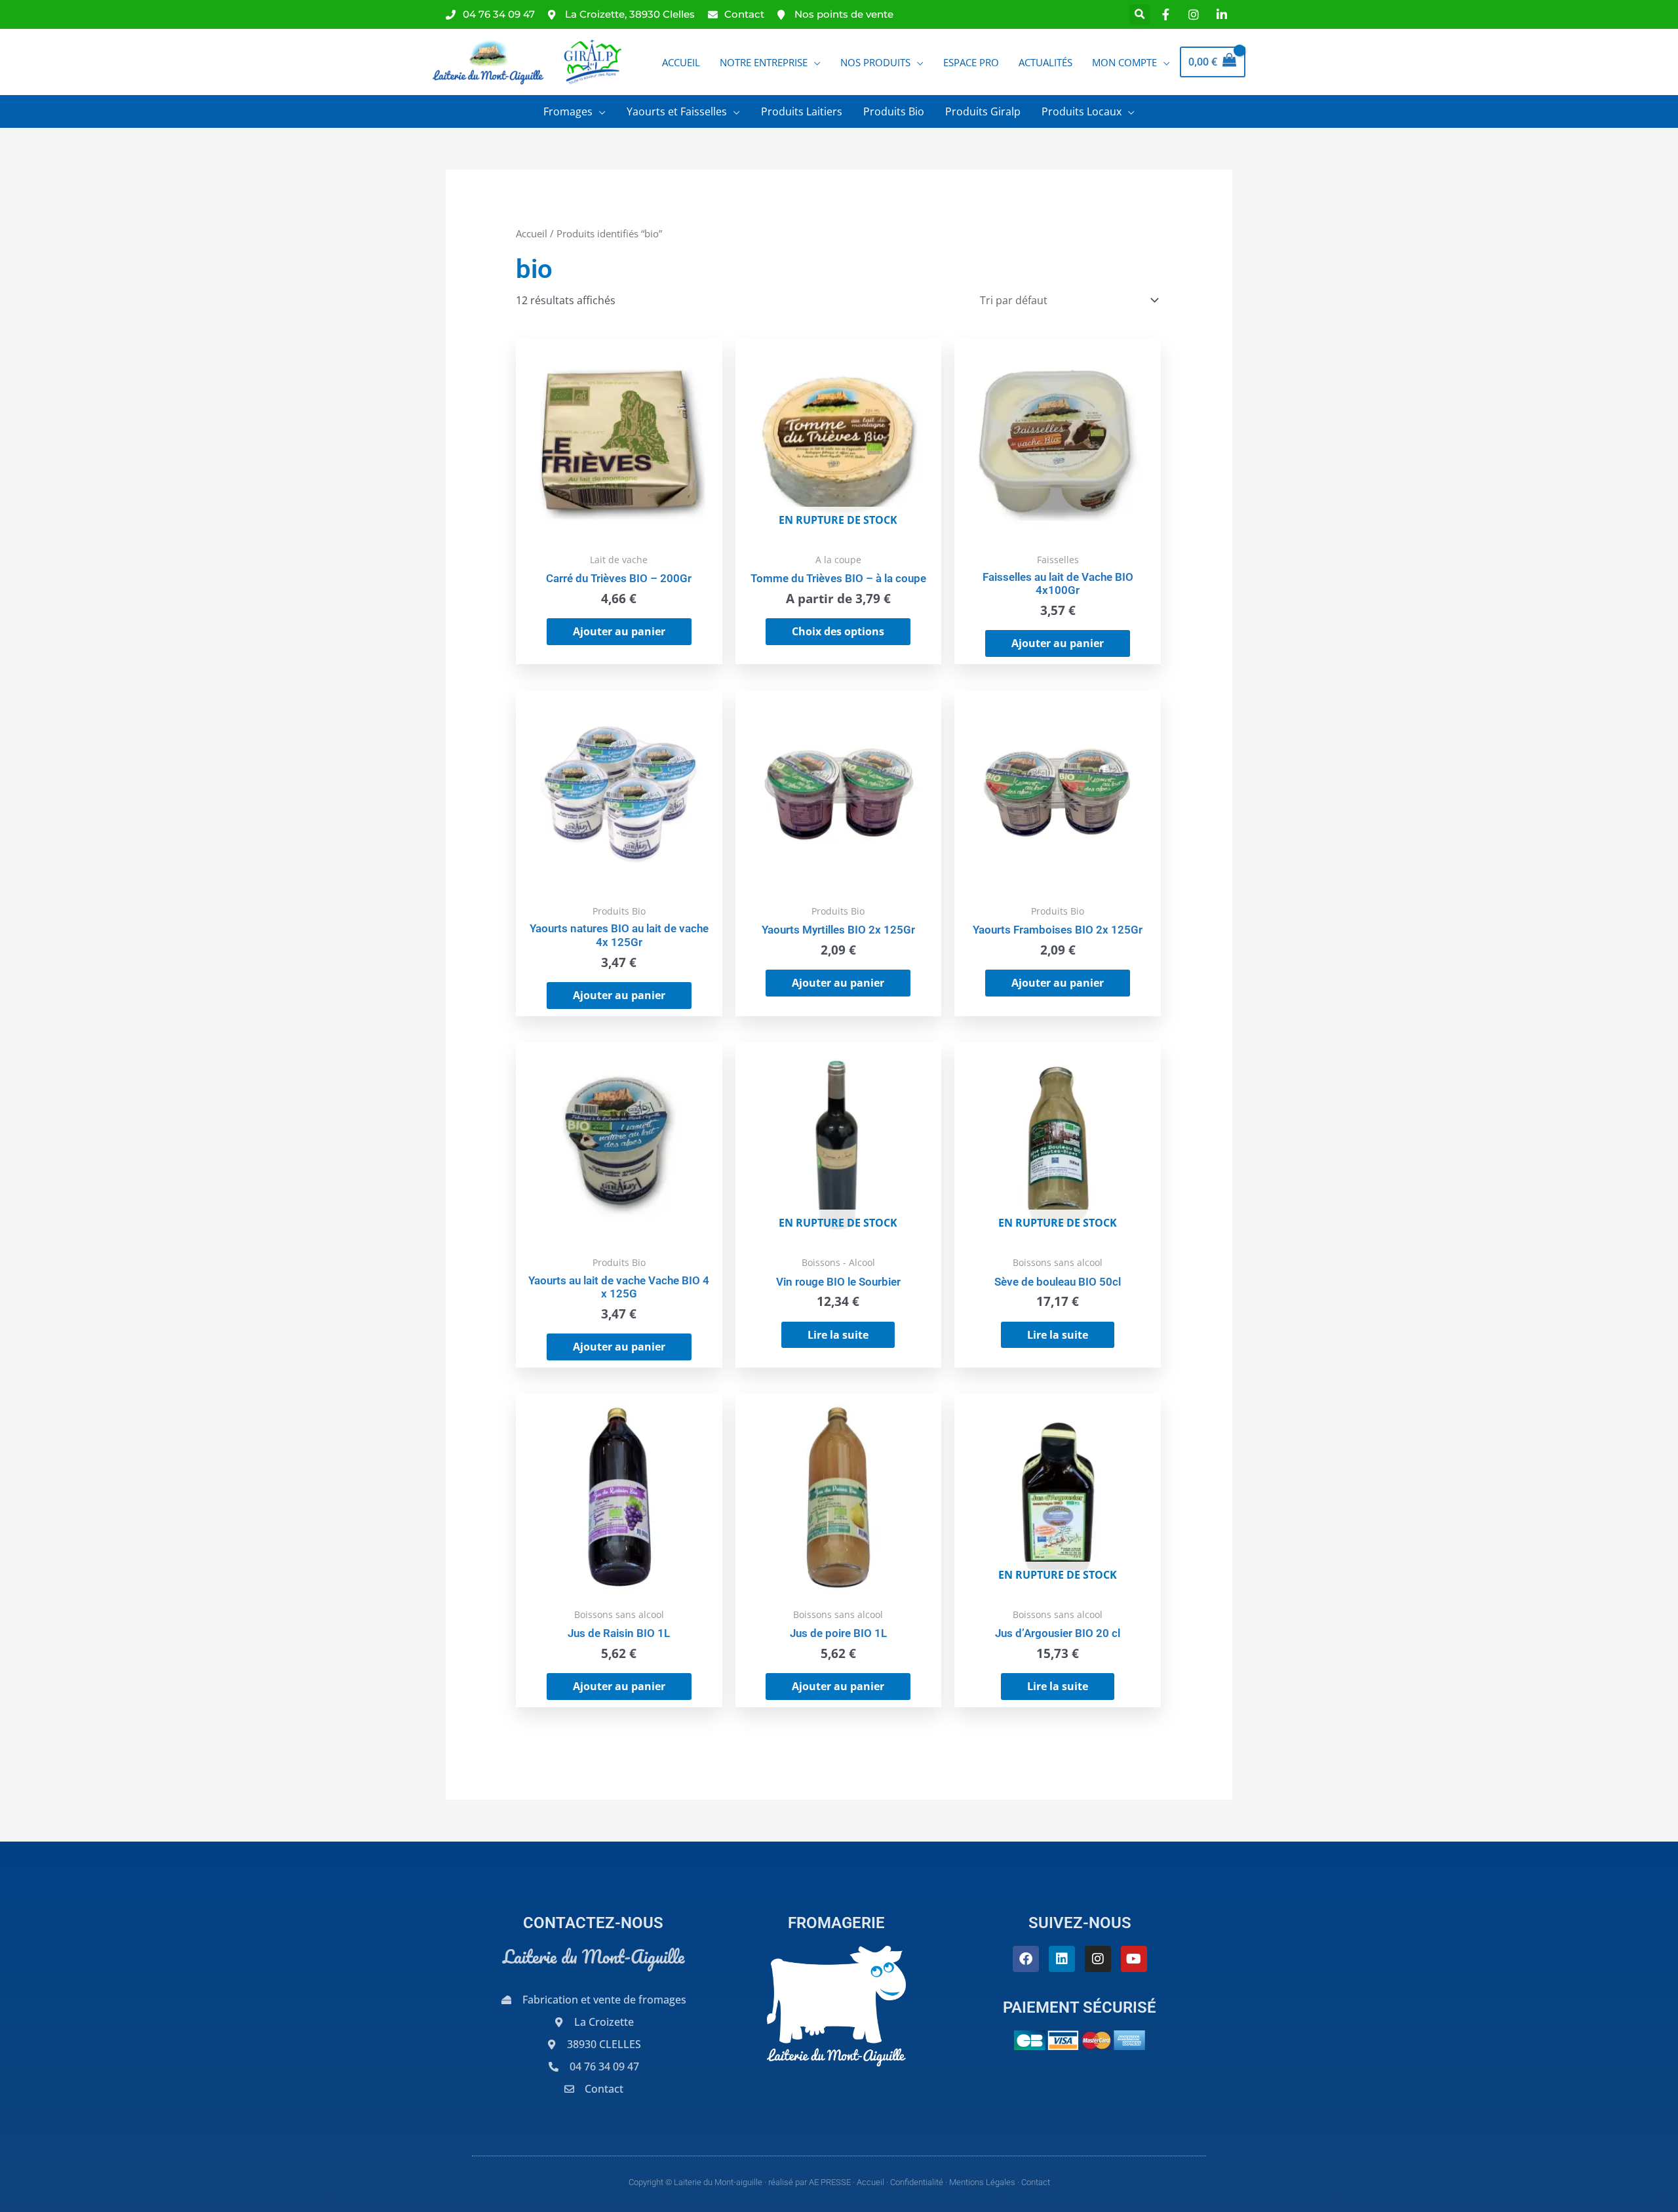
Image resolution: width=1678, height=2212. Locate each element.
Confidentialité (917, 2182)
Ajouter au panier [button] (619, 631)
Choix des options (838, 631)
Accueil (532, 233)
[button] (1140, 15)
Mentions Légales (982, 2182)
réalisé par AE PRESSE (810, 2182)
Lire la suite (838, 1335)
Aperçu (619, 532)
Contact (1036, 2182)
